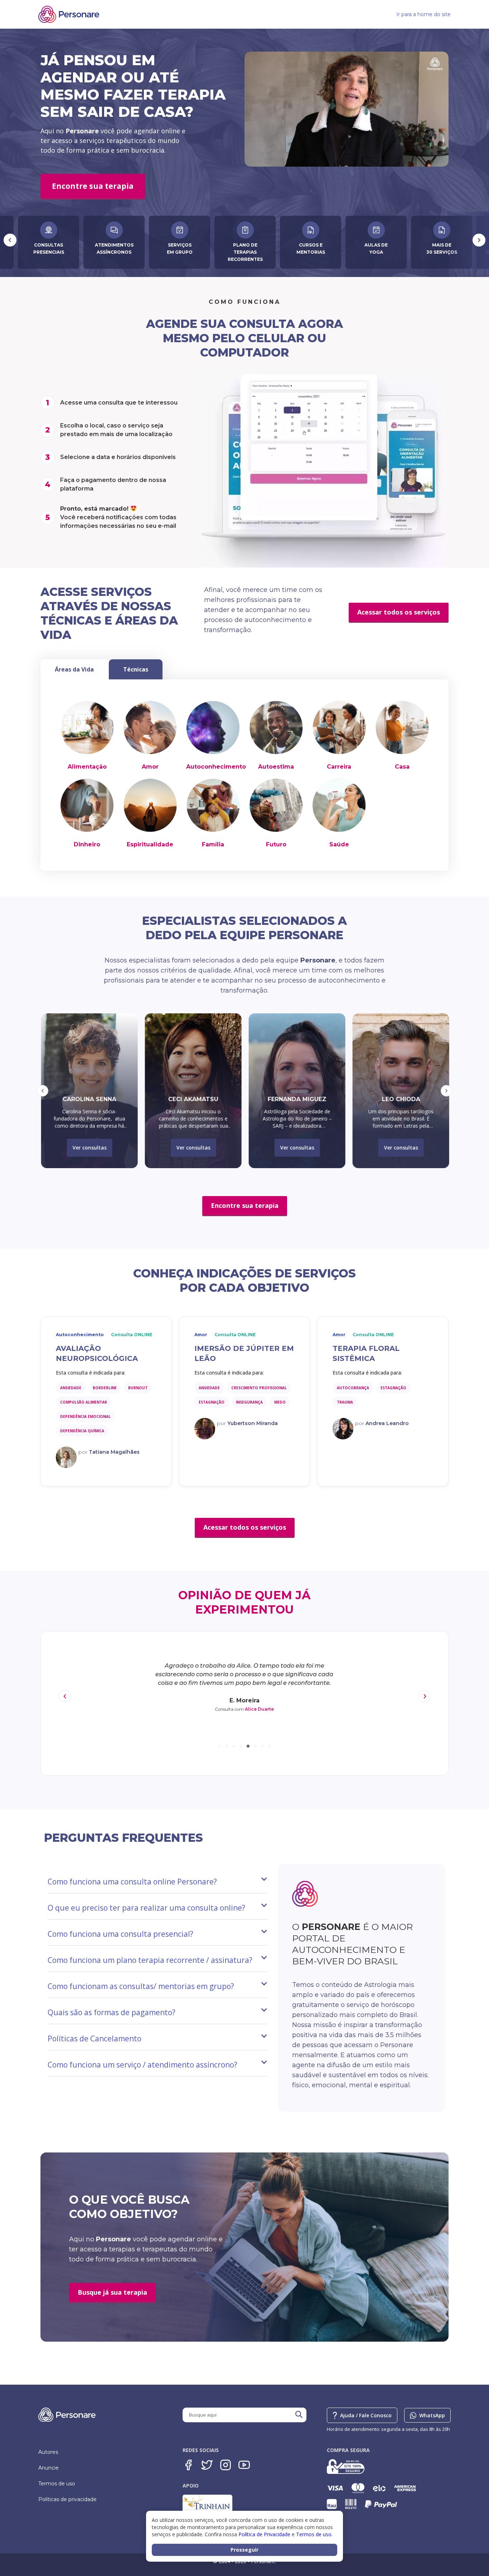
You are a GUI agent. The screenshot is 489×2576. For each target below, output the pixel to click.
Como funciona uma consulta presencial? (120, 1934)
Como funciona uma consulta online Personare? (132, 1882)
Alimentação (87, 767)
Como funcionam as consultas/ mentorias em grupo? (141, 1986)
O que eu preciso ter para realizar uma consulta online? (146, 1908)
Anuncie (49, 2468)
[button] (43, 1091)
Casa (402, 767)
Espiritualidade (150, 844)
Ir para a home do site (423, 14)
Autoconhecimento (216, 767)
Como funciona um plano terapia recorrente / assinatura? (150, 1960)
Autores (48, 2452)
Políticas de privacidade (67, 2499)
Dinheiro (87, 844)
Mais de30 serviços (312, 248)
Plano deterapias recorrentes (115, 252)
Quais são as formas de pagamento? (112, 2012)
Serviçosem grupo (50, 248)
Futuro (276, 844)
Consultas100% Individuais (377, 248)
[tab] (74, 669)
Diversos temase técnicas (443, 248)
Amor (150, 767)
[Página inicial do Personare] (69, 14)
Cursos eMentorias (181, 248)
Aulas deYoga (246, 248)
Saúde (339, 844)
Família (213, 844)
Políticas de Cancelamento (95, 2039)
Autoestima (276, 767)
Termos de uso (57, 2484)
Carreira (339, 767)
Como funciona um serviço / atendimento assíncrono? (142, 2065)
